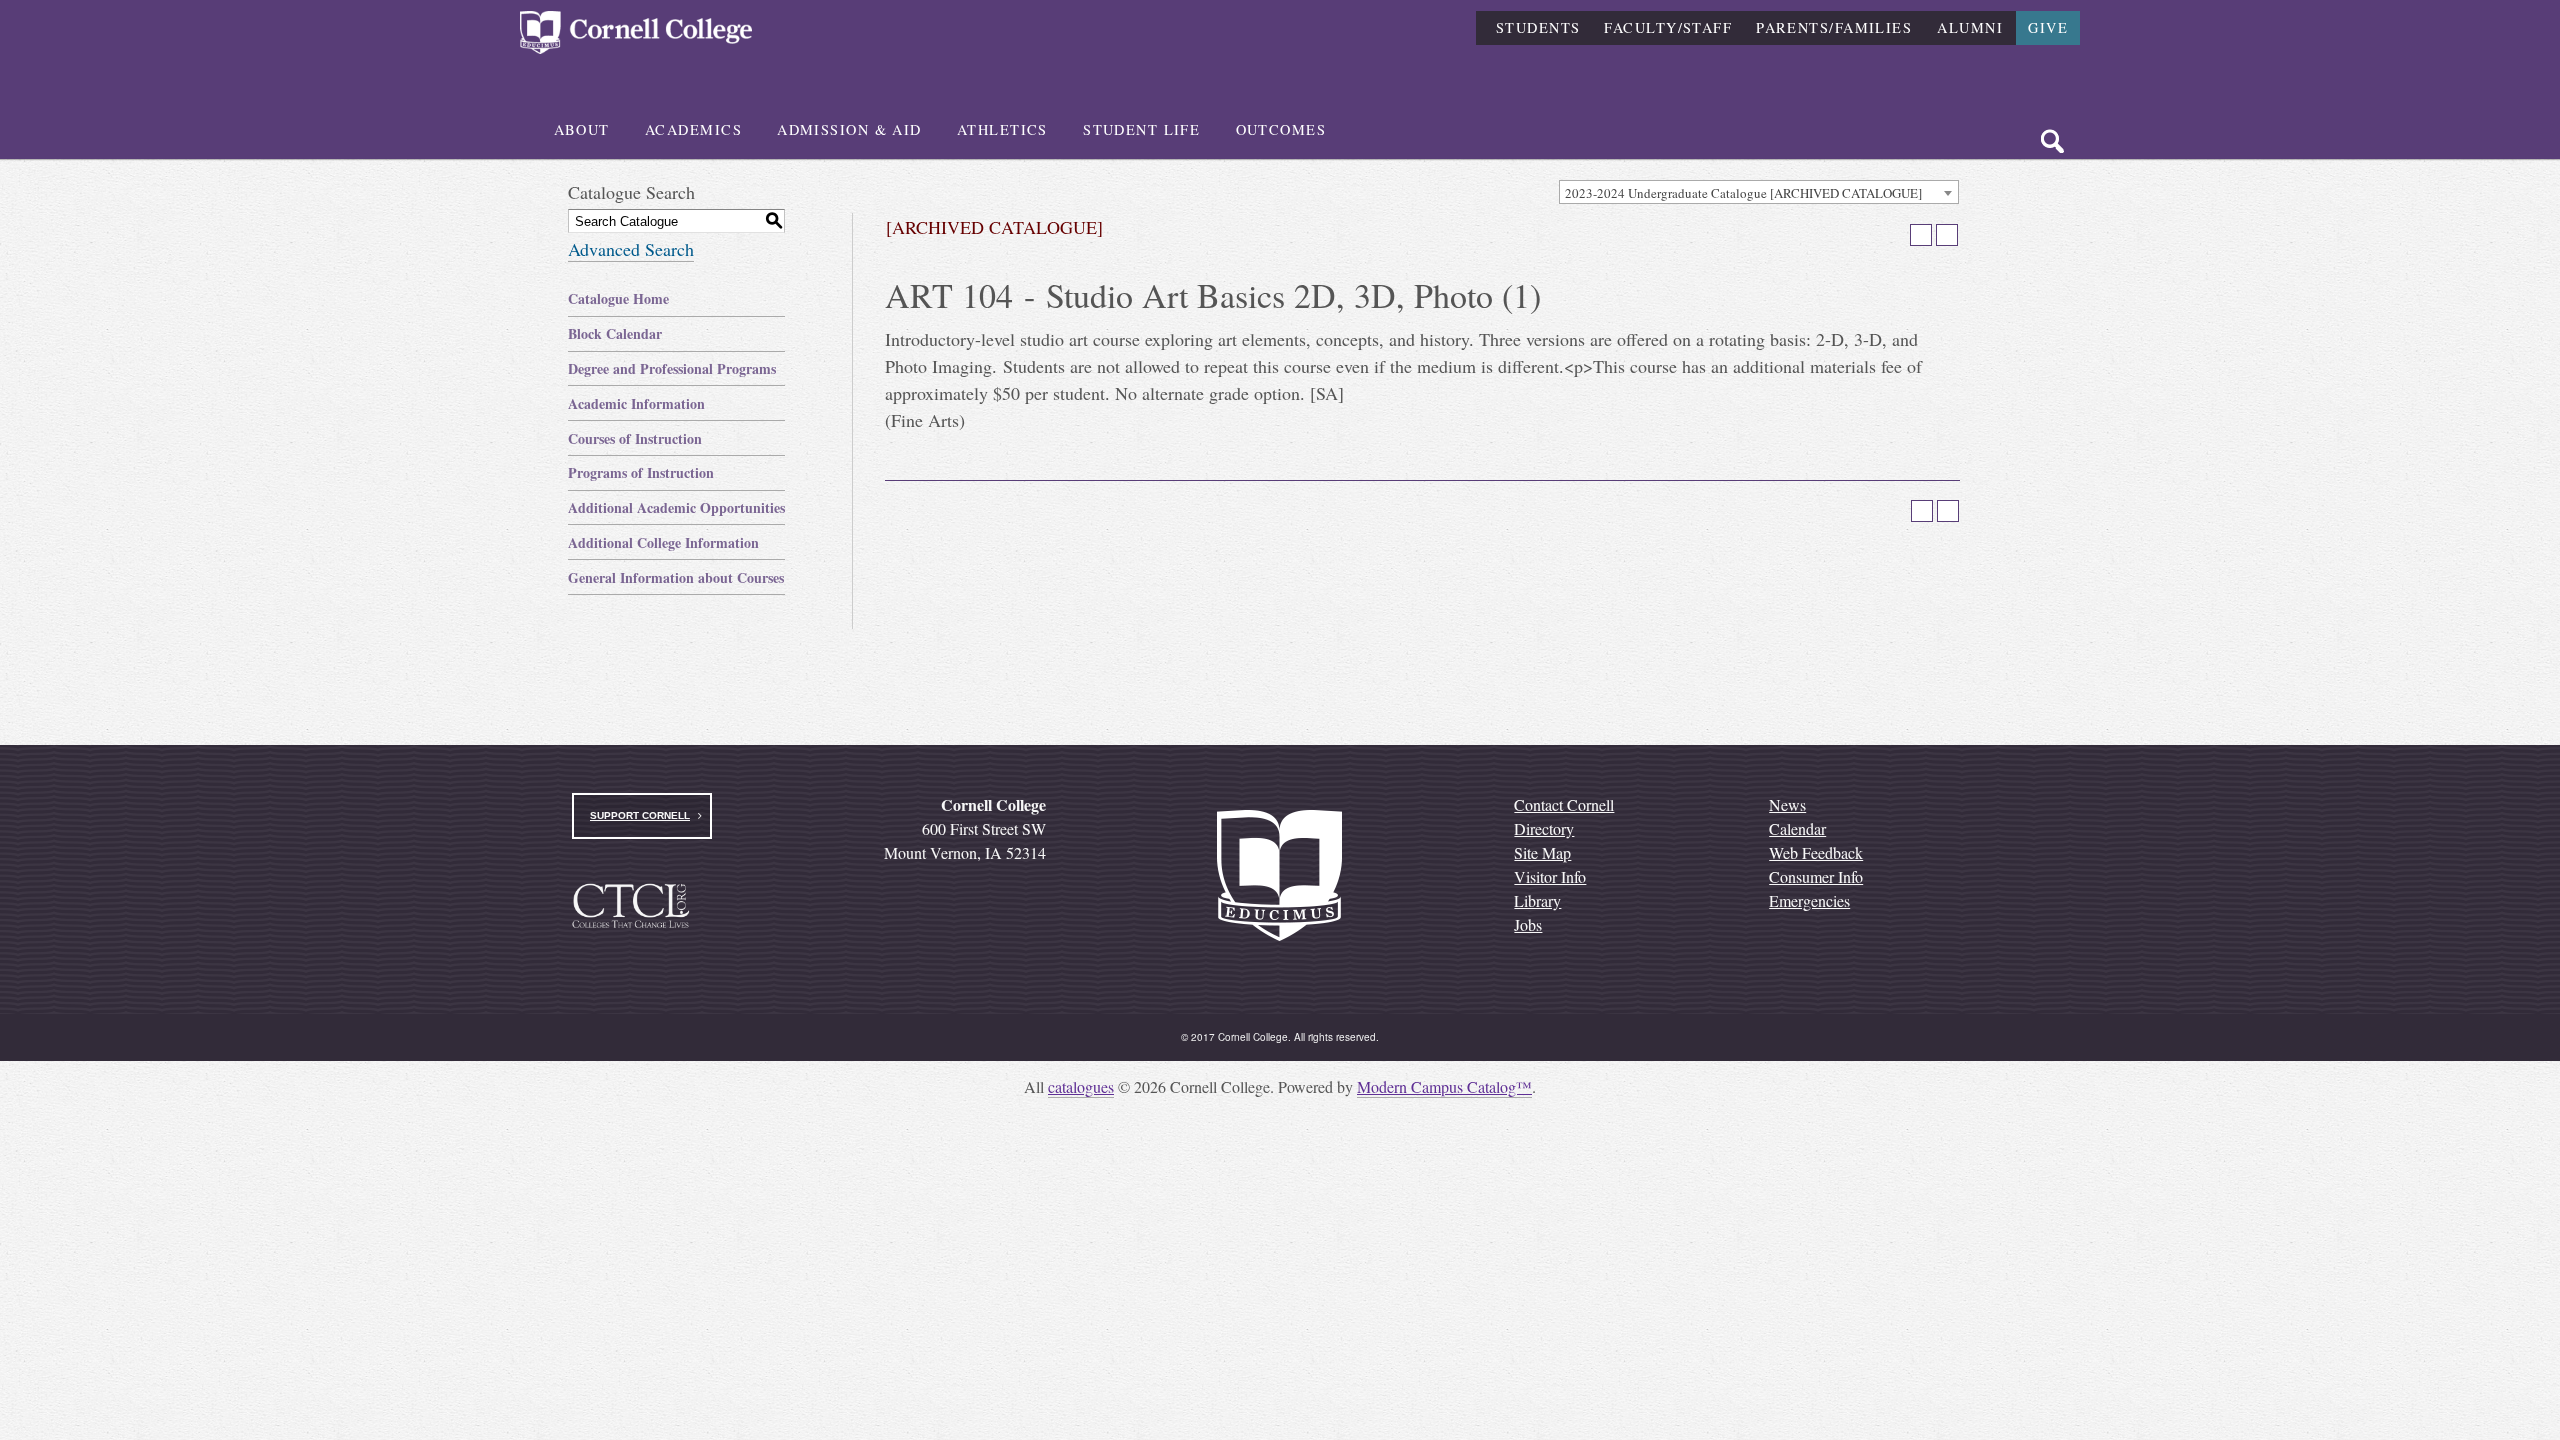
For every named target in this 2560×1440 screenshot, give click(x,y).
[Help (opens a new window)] (1947, 235)
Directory (1544, 828)
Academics (693, 129)
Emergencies (1809, 900)
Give (2048, 27)
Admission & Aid (849, 129)
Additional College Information (663, 542)
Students (1538, 27)
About (582, 129)
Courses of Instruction (635, 438)
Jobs (1528, 924)
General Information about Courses (676, 577)
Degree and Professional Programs (672, 368)
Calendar (1797, 828)
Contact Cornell (1564, 804)
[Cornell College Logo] (636, 32)
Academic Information (636, 403)
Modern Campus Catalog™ (1444, 1086)
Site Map (1542, 852)
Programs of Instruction (641, 472)
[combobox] (1759, 192)
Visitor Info (1550, 876)
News (1787, 804)
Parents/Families (1834, 27)
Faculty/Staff (1668, 27)
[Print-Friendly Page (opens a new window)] (1921, 235)
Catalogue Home (618, 298)
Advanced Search (631, 249)
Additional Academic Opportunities (676, 507)
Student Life (1141, 129)
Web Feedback (1816, 852)
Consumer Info (1816, 876)
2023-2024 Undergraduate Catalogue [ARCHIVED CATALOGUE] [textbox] (1743, 193)
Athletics (1002, 129)
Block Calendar (615, 333)
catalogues (1081, 1086)
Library (1537, 900)
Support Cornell (640, 815)
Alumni (1970, 27)
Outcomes (1281, 129)
